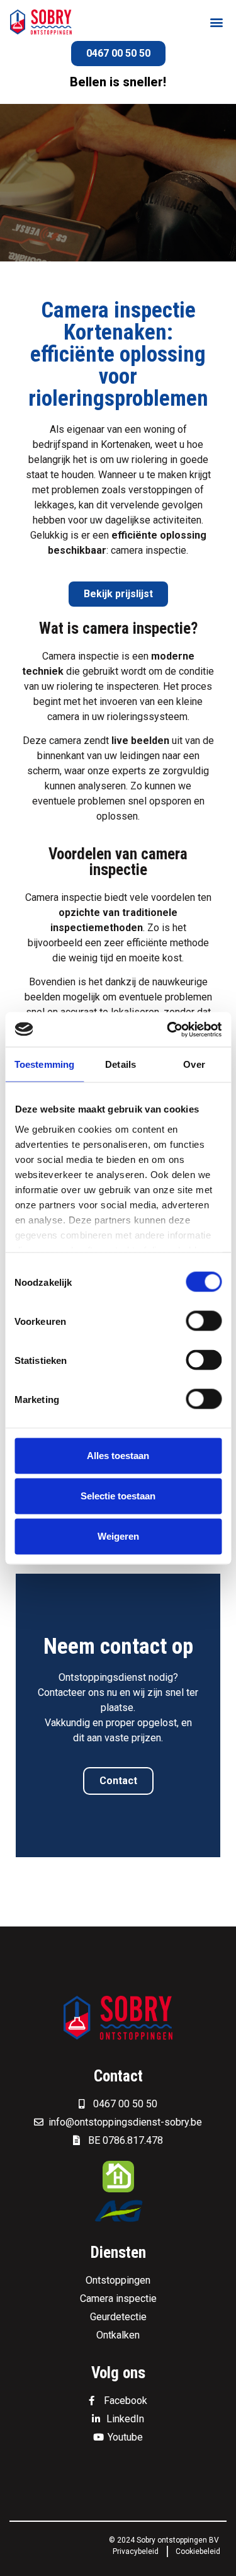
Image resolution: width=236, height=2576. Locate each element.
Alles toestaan (118, 1456)
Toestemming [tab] (44, 1064)
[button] (216, 22)
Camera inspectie (81, 656)
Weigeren (118, 1536)
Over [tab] (194, 1064)
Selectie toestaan (118, 1496)
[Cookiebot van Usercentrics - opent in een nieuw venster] (168, 1029)
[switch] (204, 1321)
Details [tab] (121, 1064)
